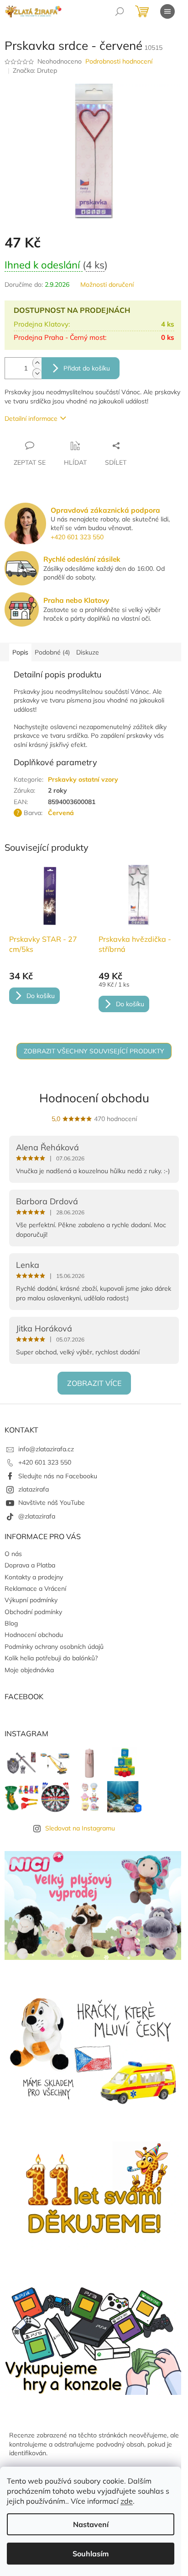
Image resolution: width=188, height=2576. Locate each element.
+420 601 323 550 (77, 537)
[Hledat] (120, 11)
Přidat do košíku (87, 368)
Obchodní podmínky (33, 1612)
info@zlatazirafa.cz (46, 1449)
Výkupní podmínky (31, 1600)
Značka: (35, 70)
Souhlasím (91, 2554)
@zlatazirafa (37, 1516)
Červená (61, 813)
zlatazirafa (34, 1489)
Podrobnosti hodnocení (119, 61)
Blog (11, 1623)
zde (127, 2501)
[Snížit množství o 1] (37, 373)
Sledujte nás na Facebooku (58, 1476)
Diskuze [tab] (88, 652)
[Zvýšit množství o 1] (37, 363)
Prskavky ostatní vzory (83, 779)
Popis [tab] (20, 652)
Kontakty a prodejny (34, 1577)
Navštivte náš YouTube (52, 1503)
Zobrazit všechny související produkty (94, 1051)
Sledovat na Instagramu (80, 1828)
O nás (13, 1554)
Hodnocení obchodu (94, 1098)
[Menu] (167, 11)
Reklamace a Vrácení (35, 1589)
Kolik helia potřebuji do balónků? (51, 1658)
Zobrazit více (94, 1383)
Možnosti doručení (107, 284)
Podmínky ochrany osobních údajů (54, 1647)
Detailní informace (31, 419)
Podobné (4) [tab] (52, 652)
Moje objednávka (29, 1670)
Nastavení (91, 2524)
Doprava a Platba (30, 1565)
